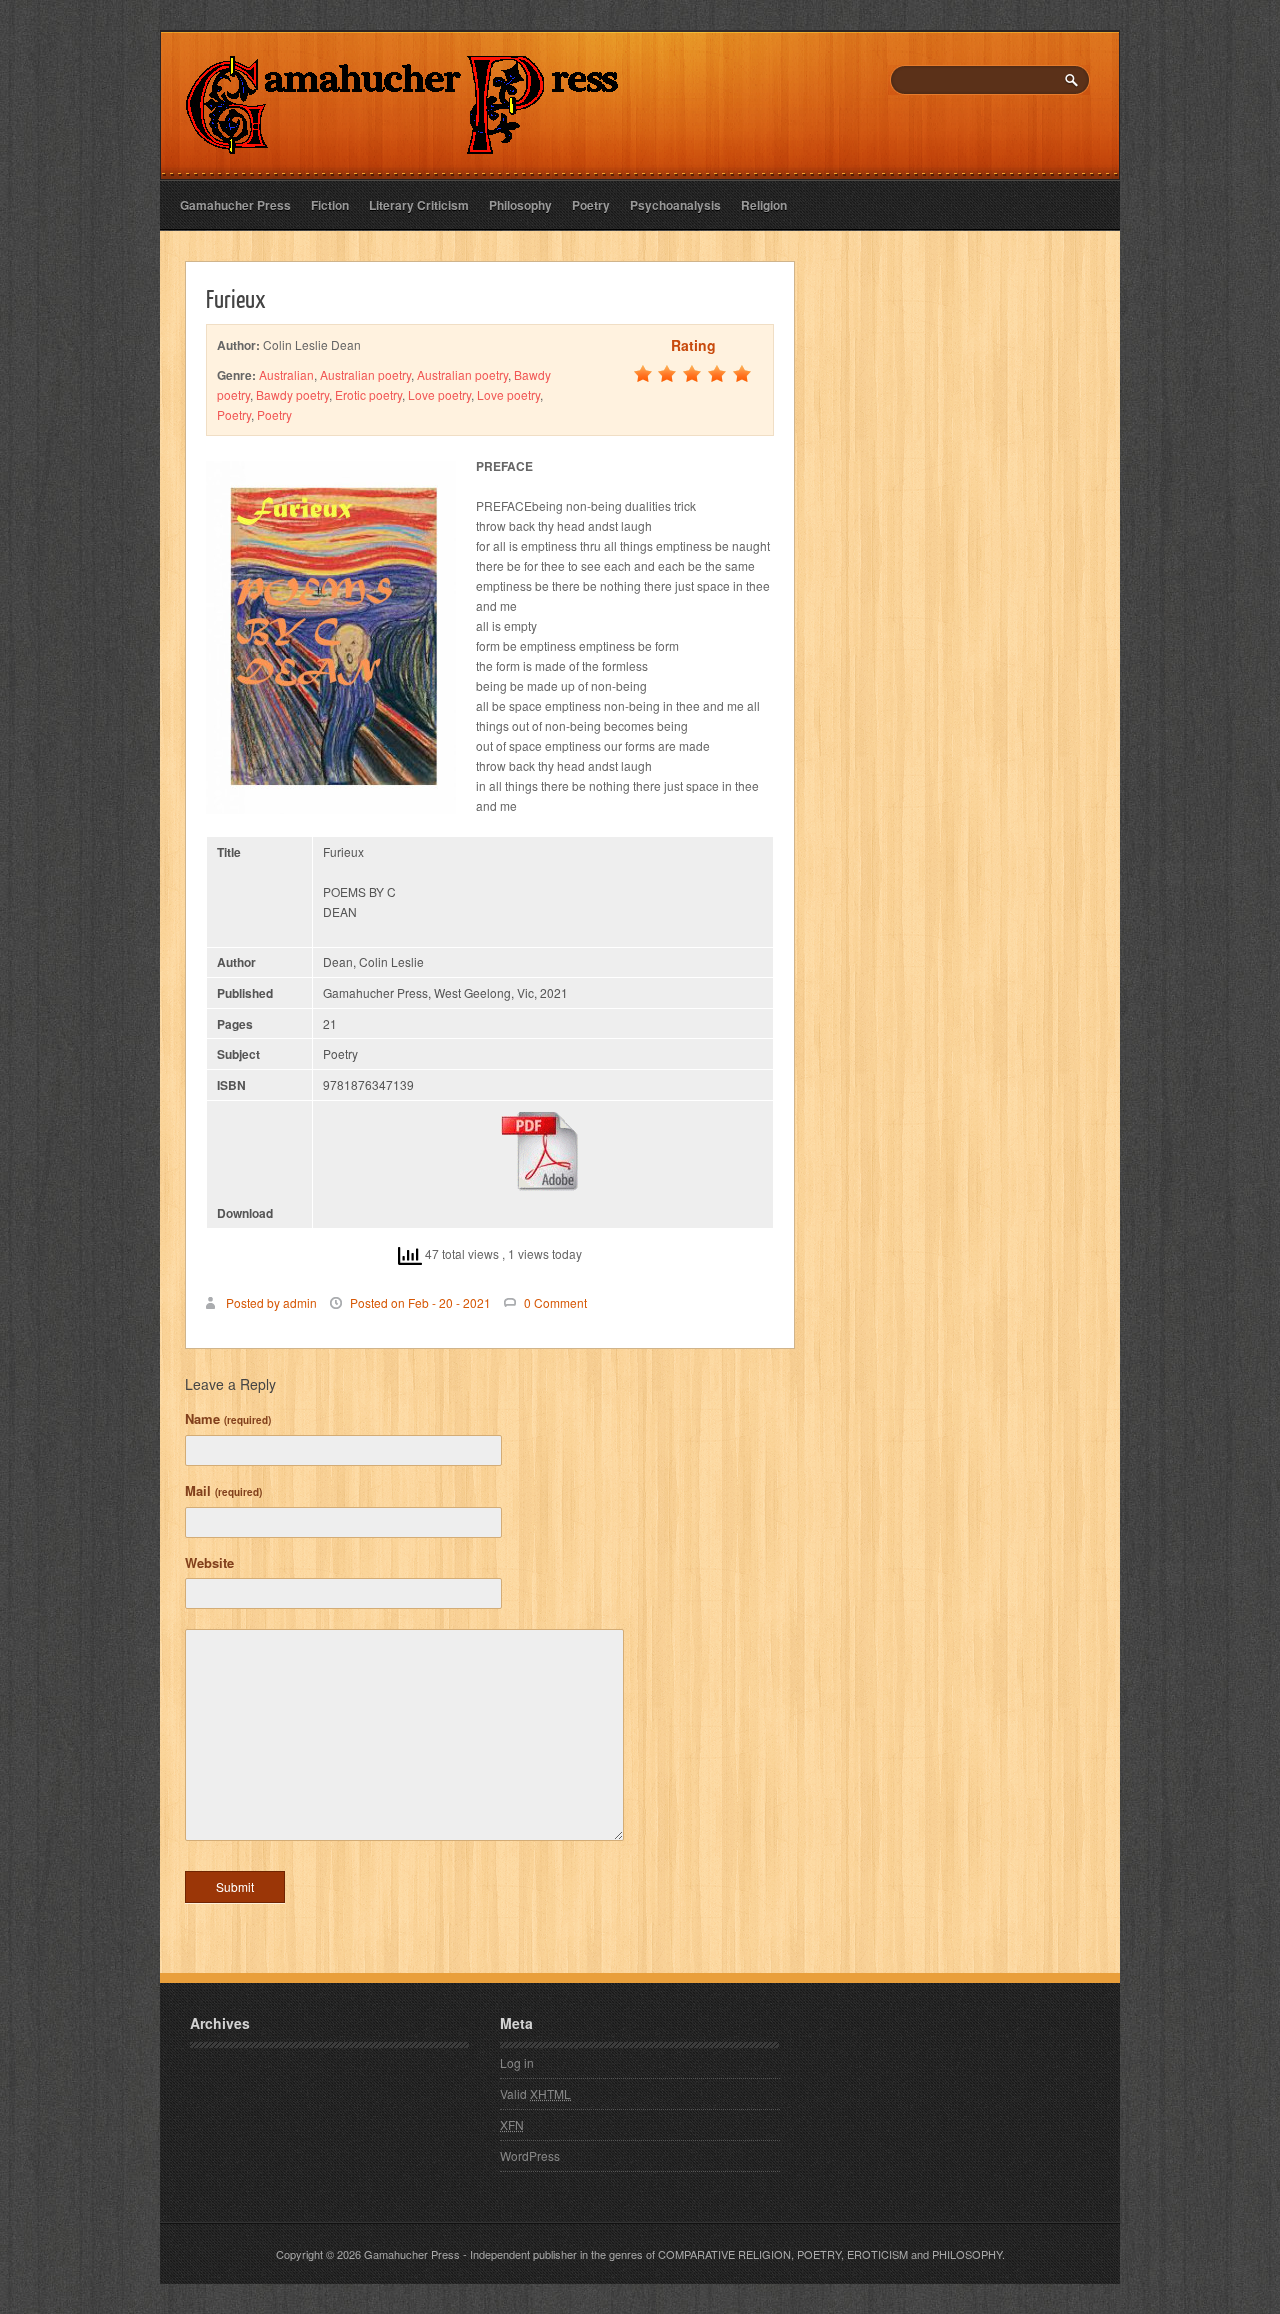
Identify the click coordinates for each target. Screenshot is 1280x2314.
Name (228, 1418)
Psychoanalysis (675, 205)
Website (209, 1562)
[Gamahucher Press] (402, 140)
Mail (223, 1490)
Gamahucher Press (235, 205)
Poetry (591, 205)
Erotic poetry (368, 394)
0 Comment (555, 1302)
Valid (535, 2093)
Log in (517, 2062)
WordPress (530, 2155)
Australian (286, 374)
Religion (764, 205)
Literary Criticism (419, 205)
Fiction (330, 205)
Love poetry (439, 394)
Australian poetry (365, 374)
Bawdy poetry (292, 394)
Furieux (236, 298)
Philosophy (520, 205)
